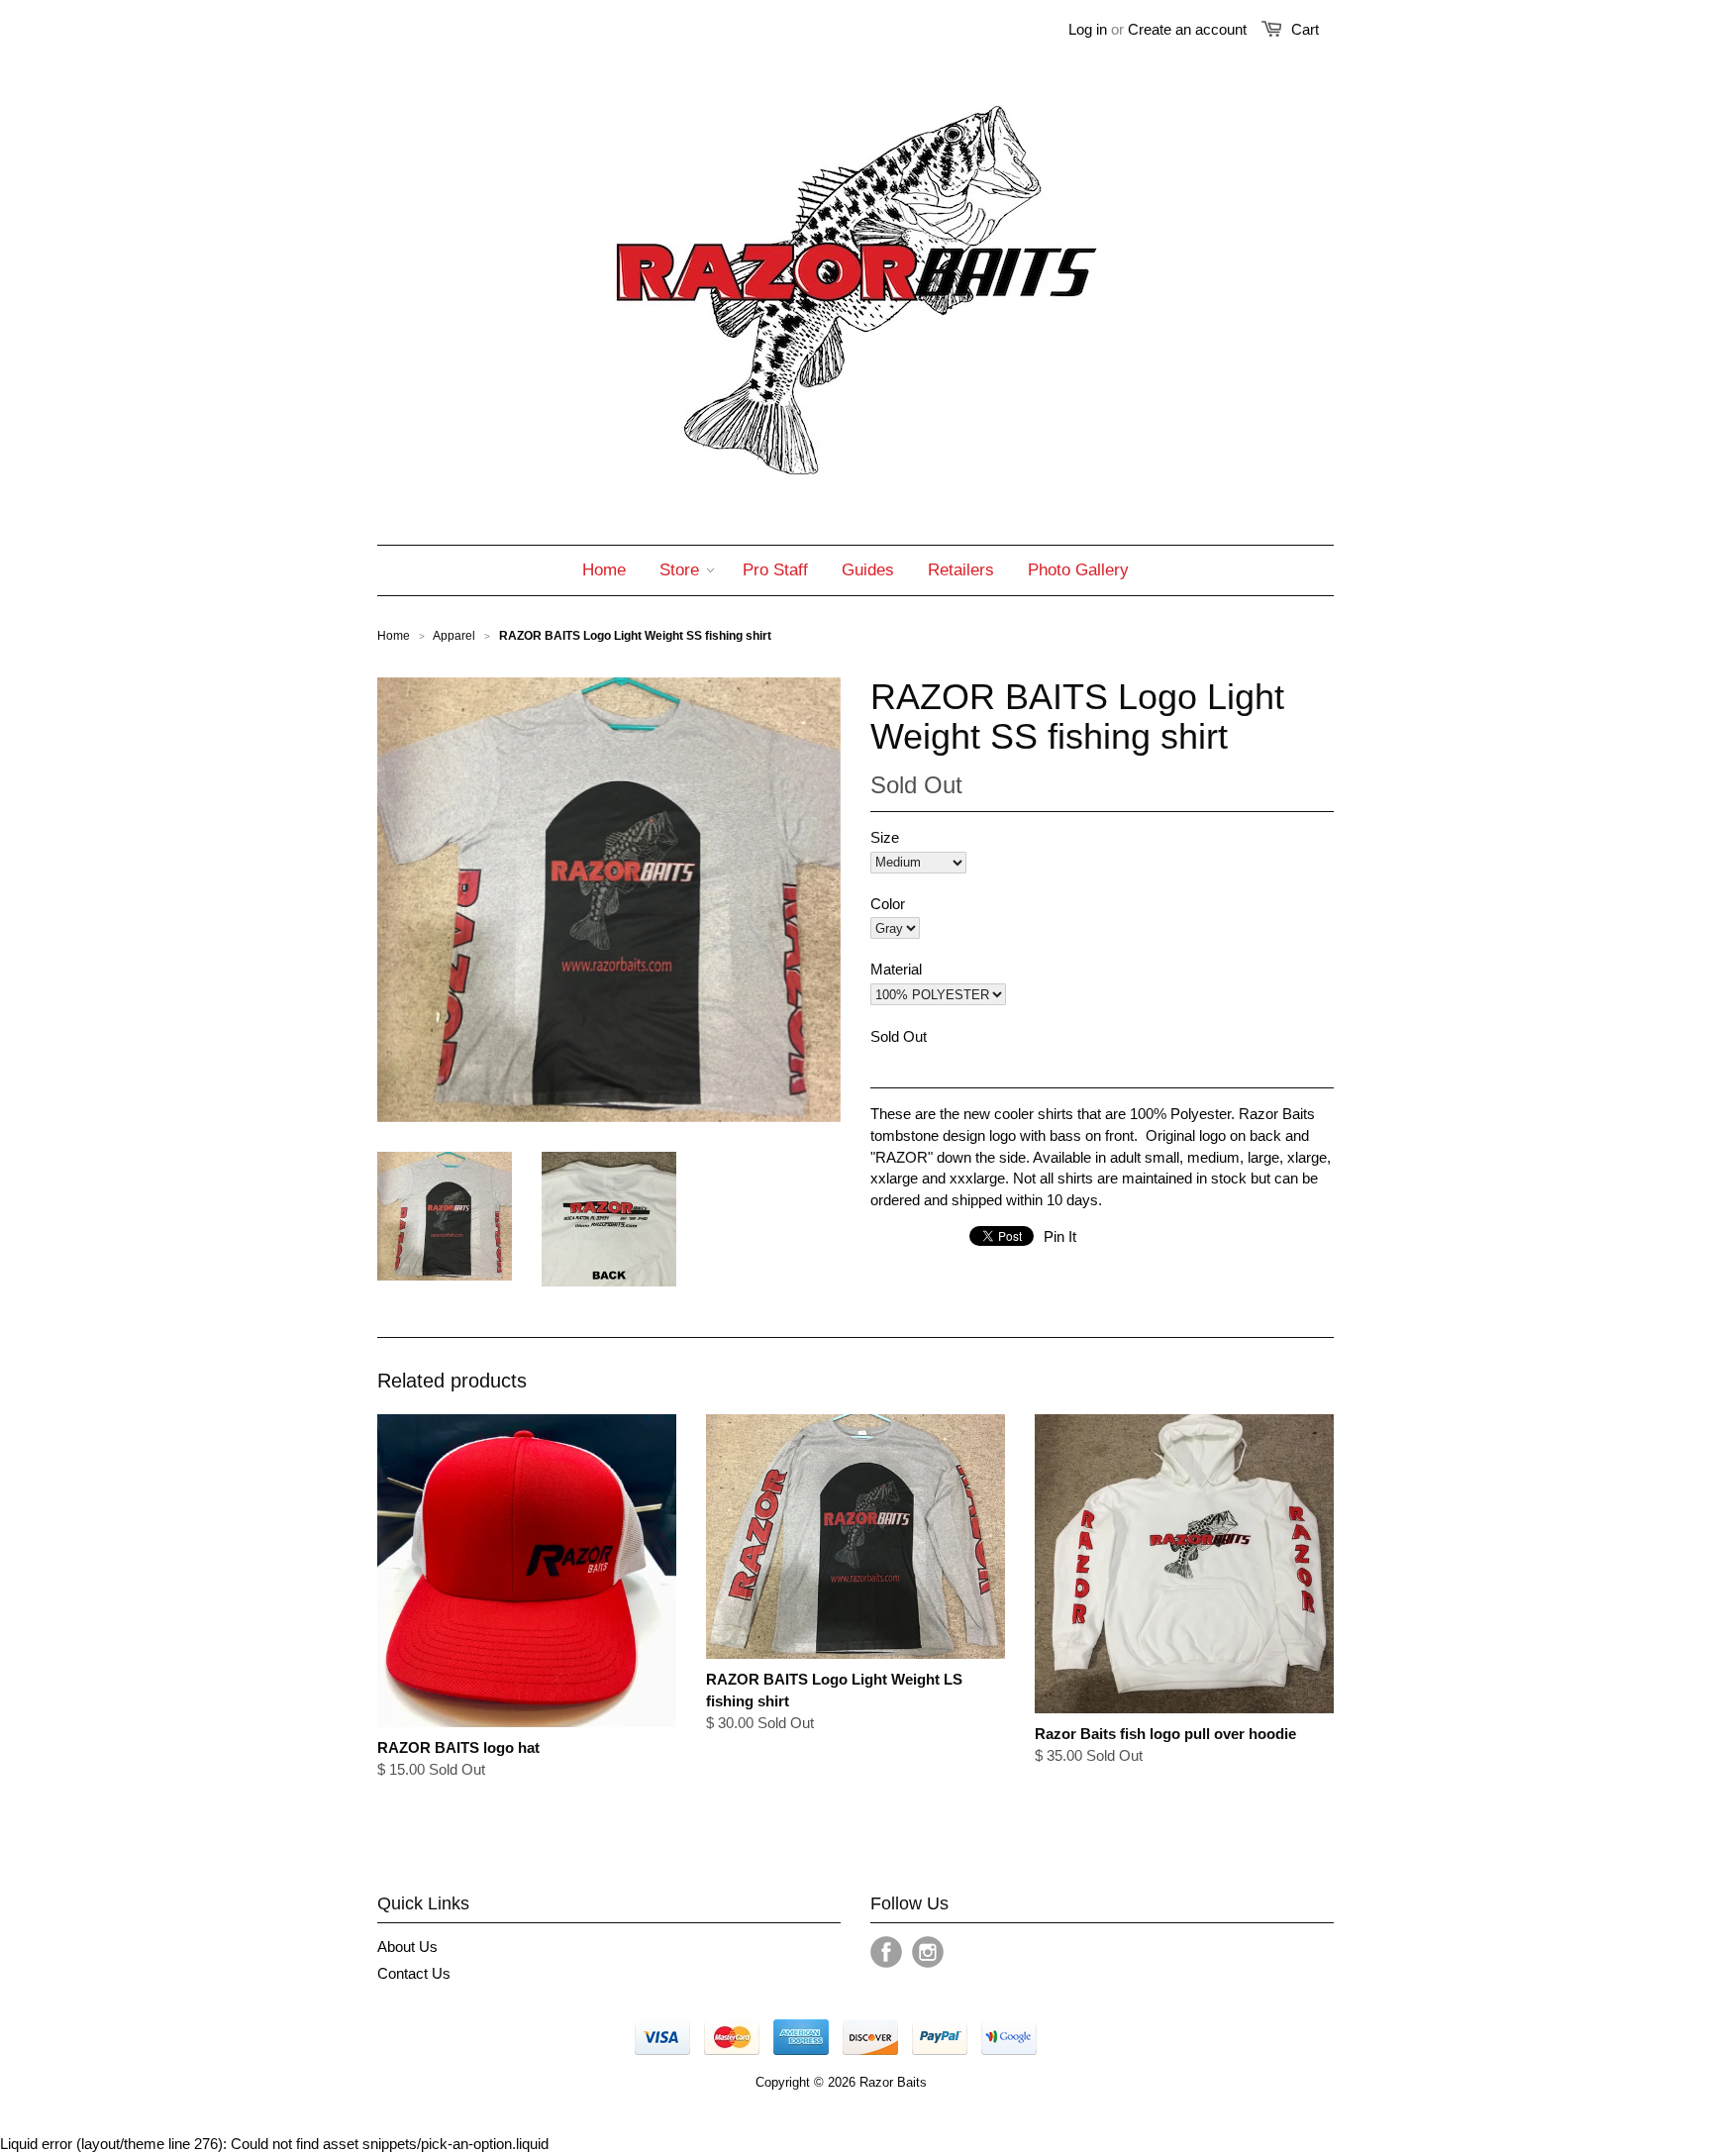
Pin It (1060, 1236)
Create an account (1187, 29)
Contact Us (414, 1973)
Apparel (454, 636)
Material (896, 969)
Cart (1305, 29)
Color (888, 904)
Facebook (886, 1952)
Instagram (928, 1952)
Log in (1088, 29)
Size (885, 837)
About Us (407, 1947)
